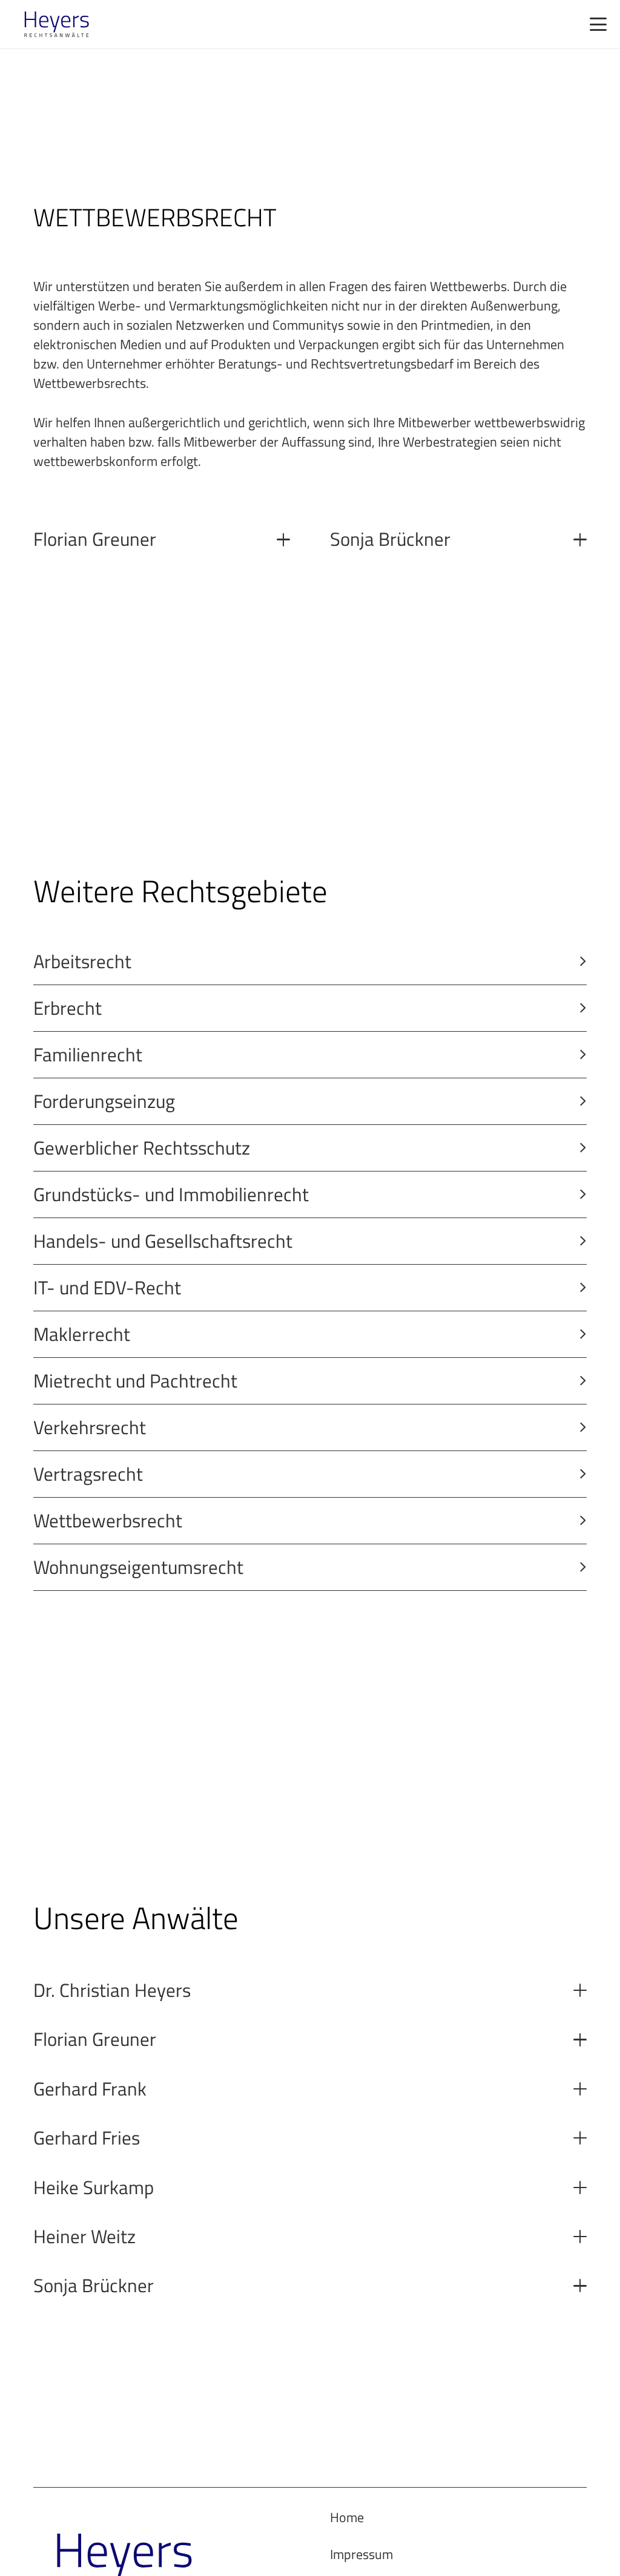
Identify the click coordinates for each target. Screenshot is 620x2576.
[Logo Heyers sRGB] (57, 24)
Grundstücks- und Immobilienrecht (171, 1194)
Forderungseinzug (104, 1101)
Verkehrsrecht (90, 1427)
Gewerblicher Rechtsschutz (142, 1148)
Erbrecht (68, 1008)
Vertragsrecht (88, 1474)
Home (347, 2517)
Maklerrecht (82, 1334)
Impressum (361, 2554)
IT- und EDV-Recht (107, 1287)
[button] (598, 24)
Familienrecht (88, 1054)
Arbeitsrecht (82, 961)
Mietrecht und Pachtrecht (135, 1381)
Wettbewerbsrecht (108, 1520)
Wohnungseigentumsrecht (138, 1567)
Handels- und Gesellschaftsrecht (163, 1241)
